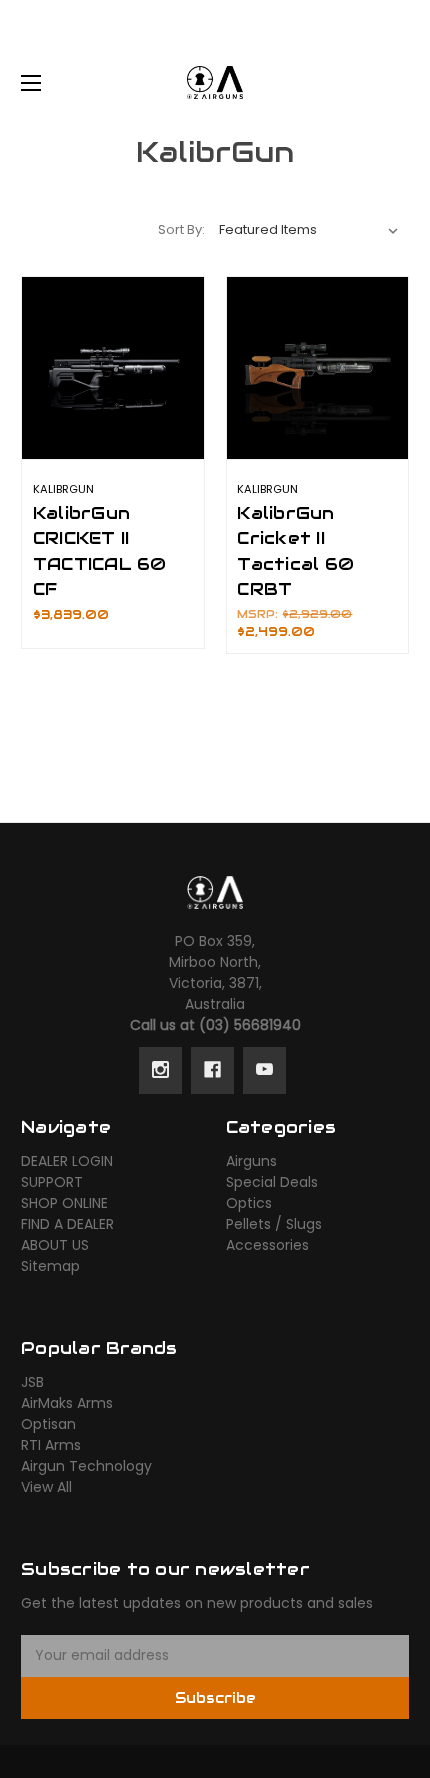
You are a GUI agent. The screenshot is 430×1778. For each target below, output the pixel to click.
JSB (32, 1382)
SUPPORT (52, 1182)
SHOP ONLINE (64, 1203)
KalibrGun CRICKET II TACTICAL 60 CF (100, 551)
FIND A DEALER (67, 1224)
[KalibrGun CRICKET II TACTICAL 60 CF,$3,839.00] (113, 368)
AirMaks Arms (67, 1403)
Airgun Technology (86, 1466)
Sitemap (50, 1266)
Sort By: (181, 229)
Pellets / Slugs (274, 1224)
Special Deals (272, 1182)
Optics (249, 1203)
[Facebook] (212, 1070)
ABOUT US (55, 1245)
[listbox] (309, 230)
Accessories (267, 1245)
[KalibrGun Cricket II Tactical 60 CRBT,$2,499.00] (318, 368)
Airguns (251, 1161)
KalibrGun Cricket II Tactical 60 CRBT (295, 551)
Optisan (48, 1424)
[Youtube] (264, 1070)
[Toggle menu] (48, 82)
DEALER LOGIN (67, 1161)
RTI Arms (51, 1445)
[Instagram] (160, 1070)
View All (46, 1487)
